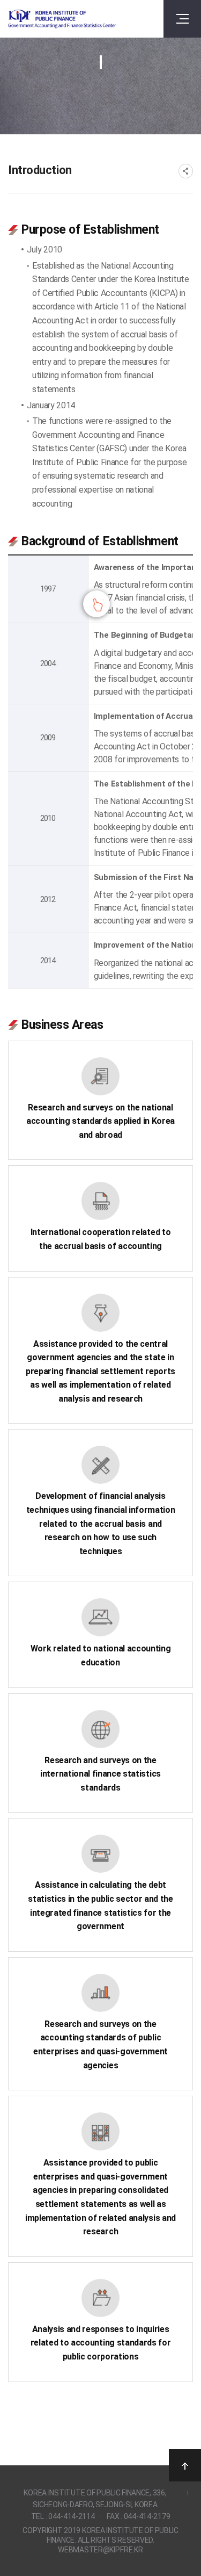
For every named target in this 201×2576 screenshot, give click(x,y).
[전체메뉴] (182, 19)
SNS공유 (186, 171)
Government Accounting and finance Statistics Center (62, 19)
